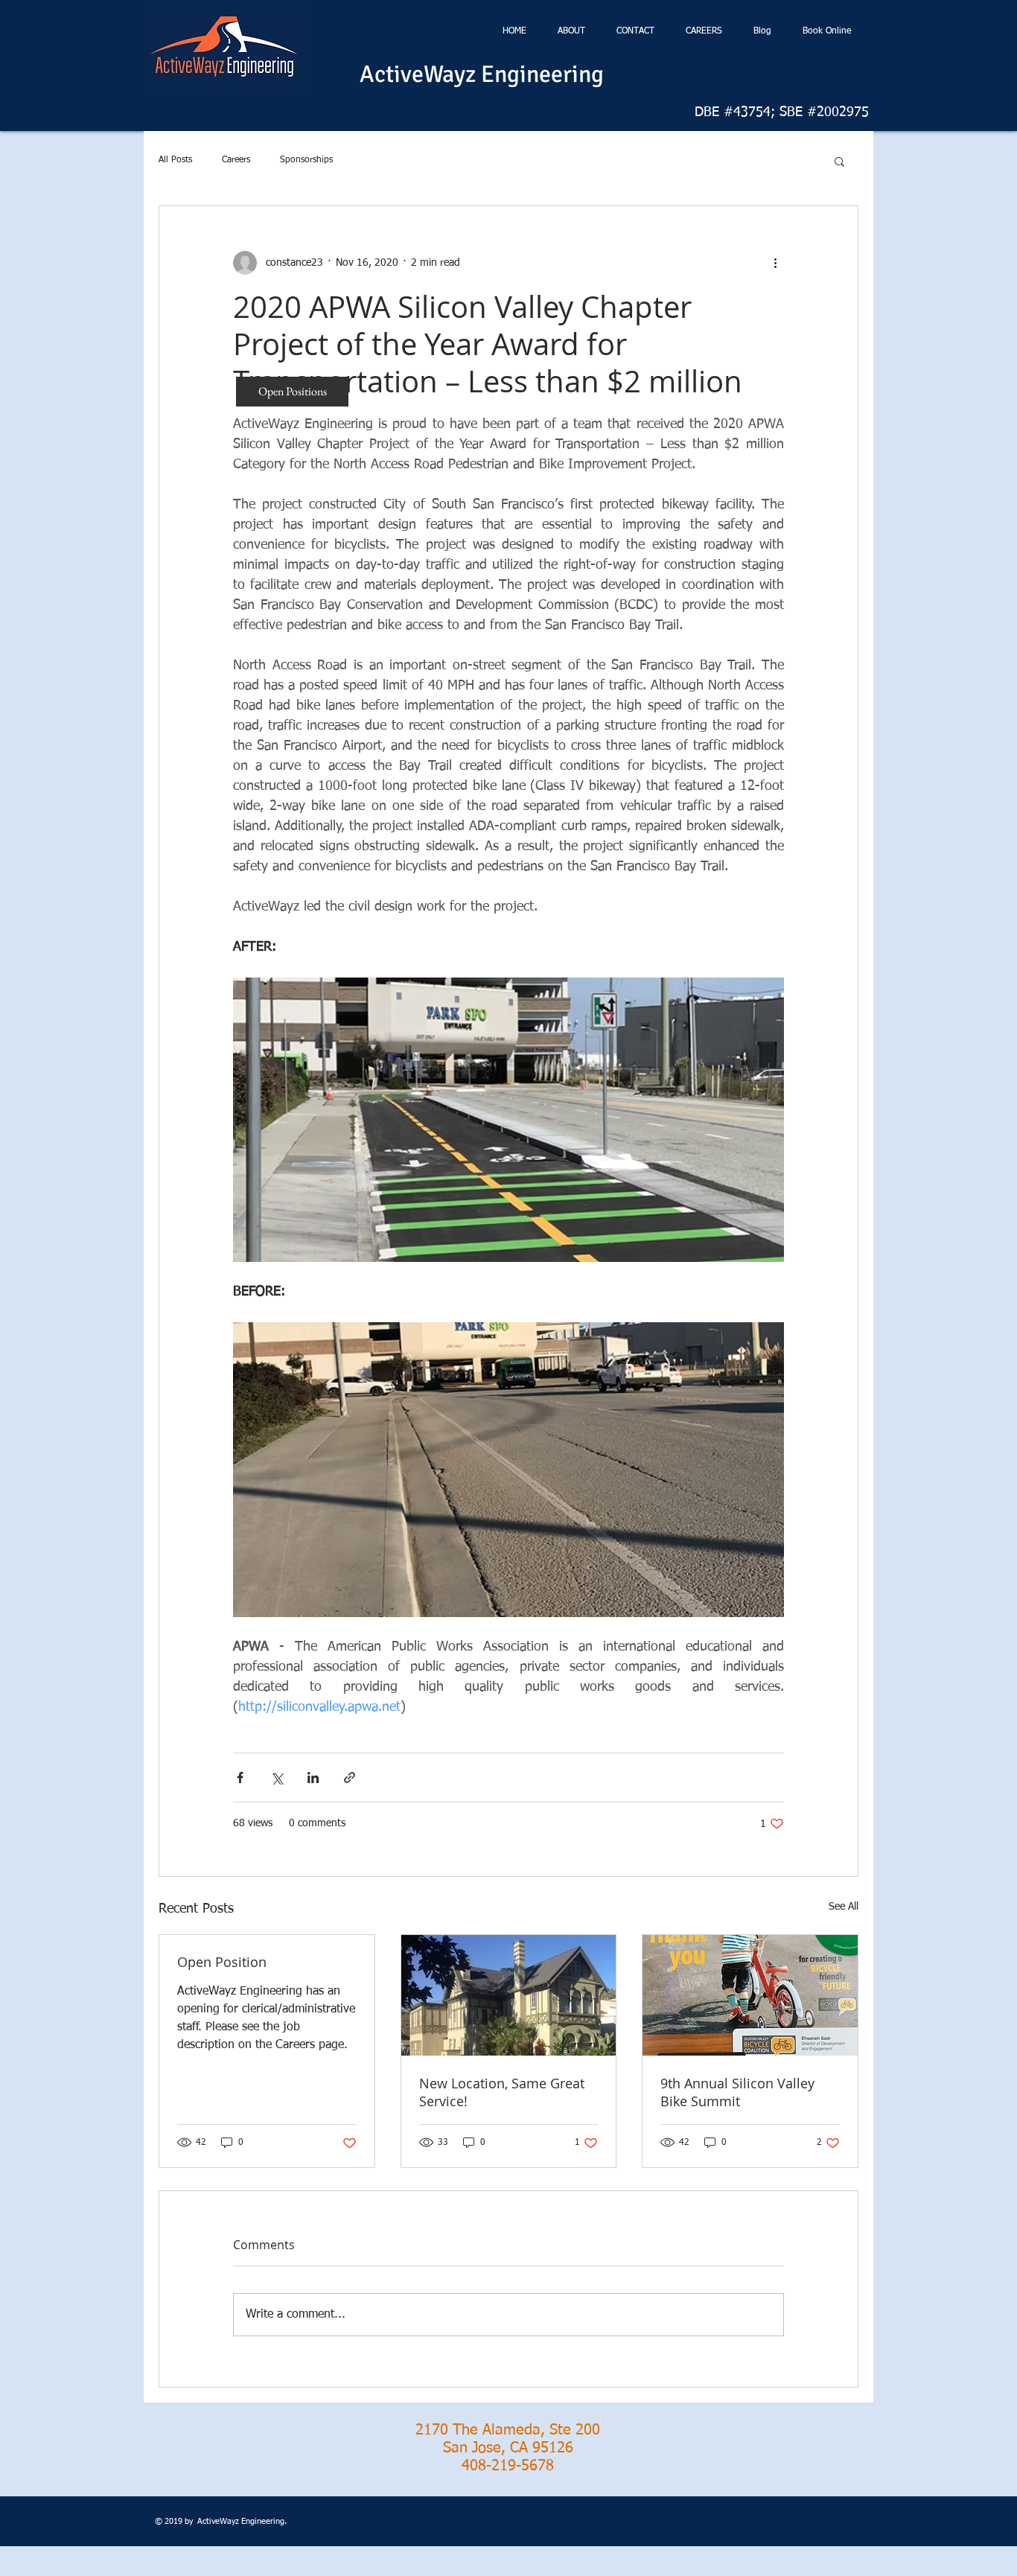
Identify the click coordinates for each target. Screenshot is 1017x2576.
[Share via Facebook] (240, 1778)
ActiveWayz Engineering (482, 74)
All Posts (175, 160)
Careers (236, 160)
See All (844, 1907)
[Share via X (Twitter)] (277, 1778)
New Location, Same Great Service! (502, 2092)
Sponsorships (306, 160)
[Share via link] (350, 1778)
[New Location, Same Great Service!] (509, 1995)
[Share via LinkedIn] (313, 1778)
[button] (839, 161)
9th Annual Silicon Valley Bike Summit (737, 2092)
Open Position (222, 1962)
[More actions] (775, 263)
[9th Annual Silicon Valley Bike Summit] (750, 1995)
